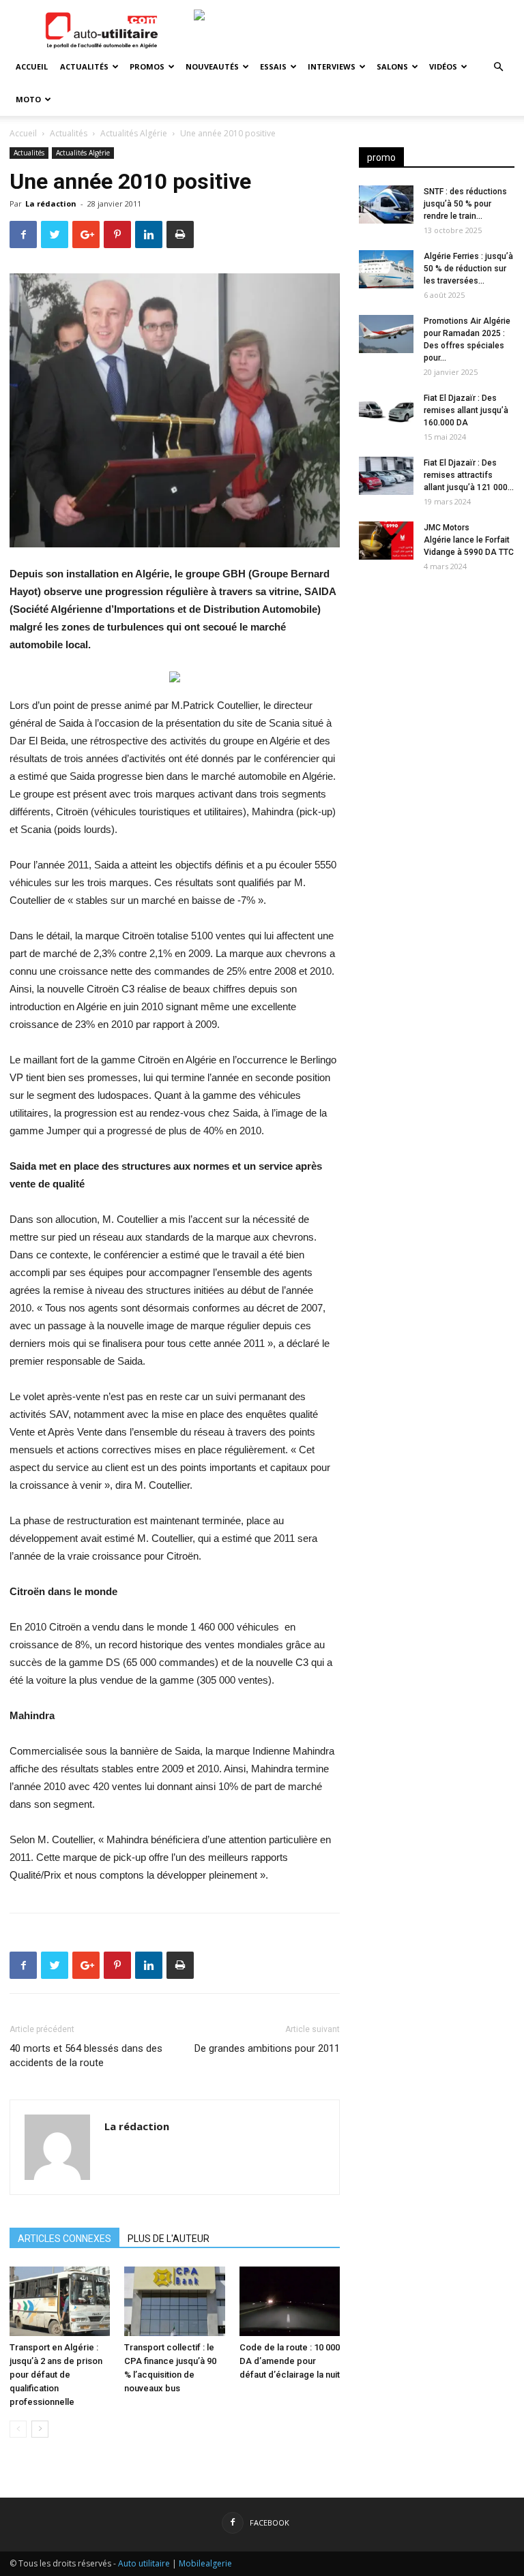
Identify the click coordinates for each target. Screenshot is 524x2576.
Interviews (332, 66)
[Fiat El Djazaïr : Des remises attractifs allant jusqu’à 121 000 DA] (386, 476)
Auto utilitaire (144, 2563)
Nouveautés (212, 66)
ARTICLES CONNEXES (64, 2239)
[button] (498, 67)
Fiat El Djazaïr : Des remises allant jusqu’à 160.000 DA (466, 410)
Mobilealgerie (205, 2563)
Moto (28, 99)
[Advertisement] (437, 669)
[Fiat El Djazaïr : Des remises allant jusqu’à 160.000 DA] (386, 411)
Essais (273, 66)
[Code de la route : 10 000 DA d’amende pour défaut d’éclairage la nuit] (290, 2301)
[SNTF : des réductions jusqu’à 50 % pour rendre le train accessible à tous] (386, 204)
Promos (147, 66)
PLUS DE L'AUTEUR (169, 2239)
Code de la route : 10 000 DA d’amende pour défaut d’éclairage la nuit (290, 2361)
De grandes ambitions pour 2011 (267, 2048)
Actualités (84, 66)
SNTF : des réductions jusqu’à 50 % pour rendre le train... (465, 204)
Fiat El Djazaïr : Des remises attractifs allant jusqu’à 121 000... (469, 475)
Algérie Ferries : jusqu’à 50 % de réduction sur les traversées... (468, 269)
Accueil (32, 66)
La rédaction (51, 203)
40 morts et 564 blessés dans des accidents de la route (86, 2056)
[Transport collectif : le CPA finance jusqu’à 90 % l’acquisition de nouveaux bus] (174, 2301)
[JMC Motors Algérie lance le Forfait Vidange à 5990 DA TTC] (386, 541)
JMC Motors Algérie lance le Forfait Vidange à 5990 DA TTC (469, 540)
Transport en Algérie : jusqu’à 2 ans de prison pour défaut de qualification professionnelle (56, 2375)
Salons (392, 66)
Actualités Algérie (134, 133)
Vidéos (443, 66)
